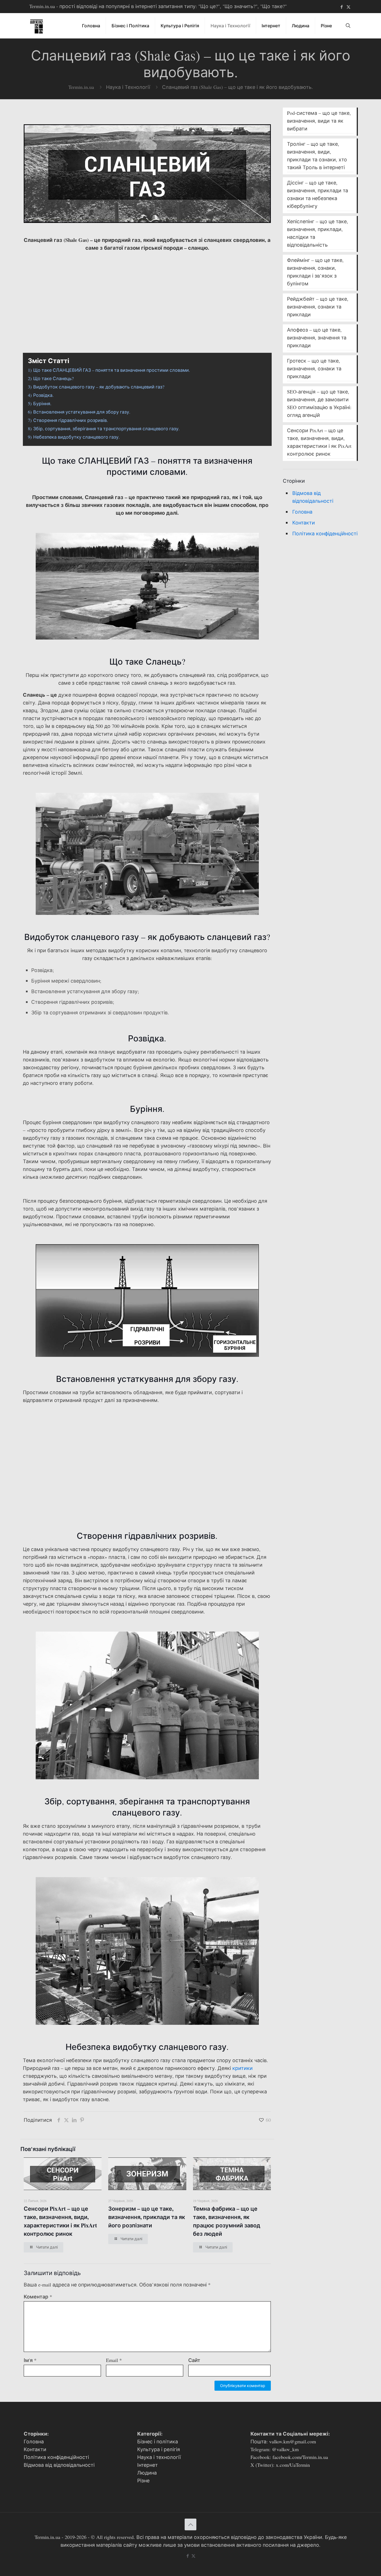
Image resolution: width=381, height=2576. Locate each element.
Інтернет (148, 2465)
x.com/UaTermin (293, 2465)
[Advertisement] (147, 295)
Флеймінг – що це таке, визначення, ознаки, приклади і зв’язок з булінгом (315, 272)
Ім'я (30, 2360)
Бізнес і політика (158, 2441)
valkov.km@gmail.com (293, 2441)
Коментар (38, 2296)
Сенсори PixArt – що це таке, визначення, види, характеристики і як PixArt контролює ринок (60, 2221)
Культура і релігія (159, 2449)
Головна (302, 512)
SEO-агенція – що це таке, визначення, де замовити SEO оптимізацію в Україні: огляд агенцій (319, 403)
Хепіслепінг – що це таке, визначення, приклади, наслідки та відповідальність (318, 233)
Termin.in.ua (81, 87)
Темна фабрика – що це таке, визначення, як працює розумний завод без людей (227, 2221)
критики (243, 2068)
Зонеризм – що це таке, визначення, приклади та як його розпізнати (147, 2217)
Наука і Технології (128, 87)
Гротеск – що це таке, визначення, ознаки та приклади (314, 368)
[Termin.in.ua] (37, 26)
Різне (143, 2480)
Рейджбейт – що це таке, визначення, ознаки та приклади (318, 307)
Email (114, 2360)
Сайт (194, 2360)
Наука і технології (159, 2457)
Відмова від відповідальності (313, 497)
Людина (147, 2473)
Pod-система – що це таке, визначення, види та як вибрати (319, 121)
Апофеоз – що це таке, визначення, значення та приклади (317, 337)
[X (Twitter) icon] (349, 7)
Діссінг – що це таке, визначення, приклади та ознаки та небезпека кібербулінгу (318, 194)
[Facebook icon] (342, 7)
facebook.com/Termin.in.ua (300, 2457)
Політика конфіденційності (325, 533)
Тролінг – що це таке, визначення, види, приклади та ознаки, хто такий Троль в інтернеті (317, 155)
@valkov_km (285, 2449)
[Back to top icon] (191, 2524)
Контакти (304, 523)
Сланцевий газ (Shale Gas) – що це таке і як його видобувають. (237, 87)
